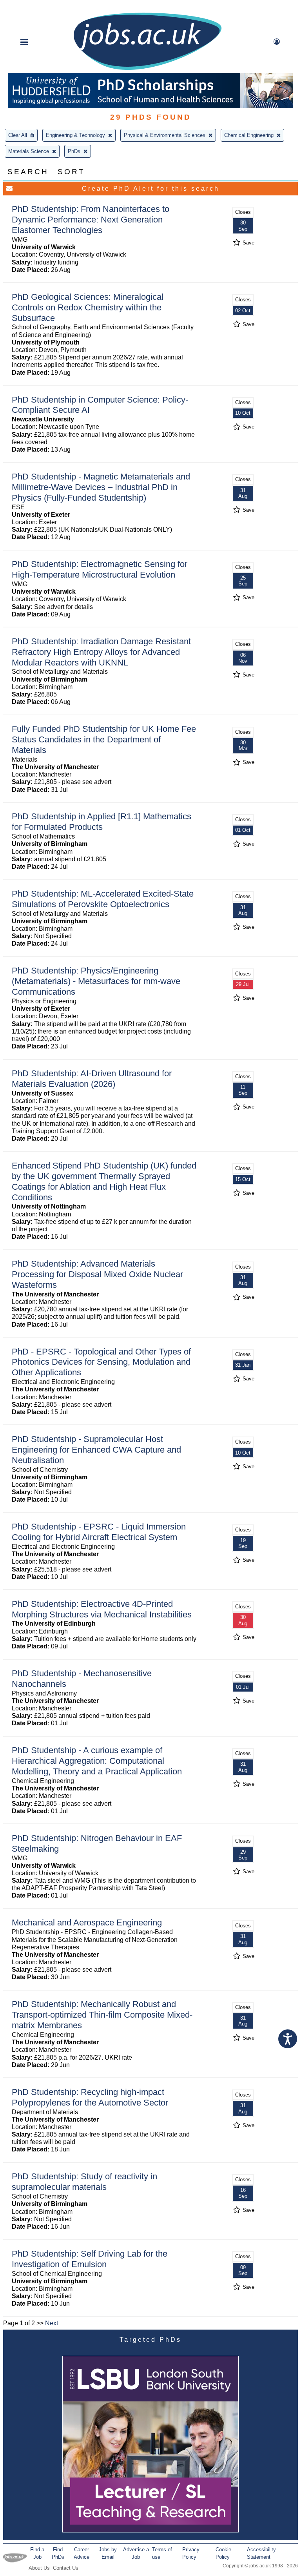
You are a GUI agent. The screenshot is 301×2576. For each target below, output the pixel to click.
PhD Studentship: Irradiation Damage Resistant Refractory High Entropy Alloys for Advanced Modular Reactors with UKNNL (101, 652)
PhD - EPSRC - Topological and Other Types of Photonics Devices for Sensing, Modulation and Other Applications (101, 1362)
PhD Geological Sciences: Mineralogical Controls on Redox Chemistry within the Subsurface (88, 307)
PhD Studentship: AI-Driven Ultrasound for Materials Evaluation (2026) (92, 1079)
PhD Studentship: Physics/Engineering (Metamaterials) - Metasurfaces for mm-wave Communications (96, 981)
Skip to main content (31, 7)
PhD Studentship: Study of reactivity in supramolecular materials (84, 2182)
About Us (39, 2568)
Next (52, 2323)
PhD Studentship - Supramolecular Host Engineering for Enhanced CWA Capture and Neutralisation (96, 1450)
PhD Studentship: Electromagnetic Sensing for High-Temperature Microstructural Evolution (100, 569)
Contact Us (66, 2568)
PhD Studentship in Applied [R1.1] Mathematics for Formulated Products (102, 822)
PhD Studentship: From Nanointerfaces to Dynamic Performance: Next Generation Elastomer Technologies (91, 220)
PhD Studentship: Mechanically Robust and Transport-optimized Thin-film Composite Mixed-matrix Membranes (102, 2015)
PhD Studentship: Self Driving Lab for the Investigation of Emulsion (90, 2259)
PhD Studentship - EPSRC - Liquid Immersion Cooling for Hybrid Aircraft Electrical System (99, 1532)
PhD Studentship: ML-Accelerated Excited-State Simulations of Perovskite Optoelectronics (103, 899)
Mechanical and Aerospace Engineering (87, 1922)
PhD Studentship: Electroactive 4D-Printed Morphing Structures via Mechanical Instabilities (102, 1609)
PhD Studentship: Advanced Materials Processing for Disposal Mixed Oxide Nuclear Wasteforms (97, 1274)
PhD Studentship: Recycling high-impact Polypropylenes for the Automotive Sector (90, 2097)
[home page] (147, 69)
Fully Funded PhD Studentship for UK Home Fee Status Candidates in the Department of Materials (104, 739)
